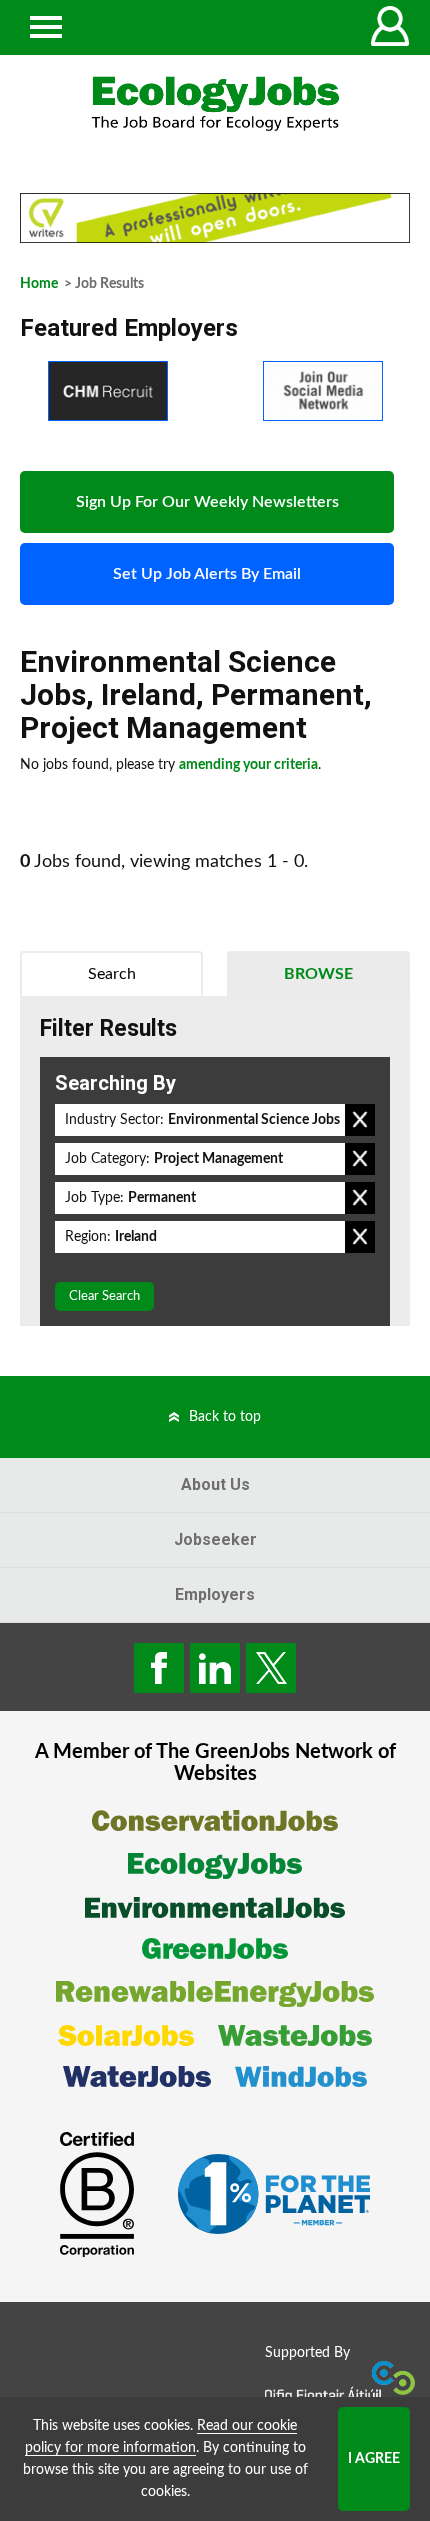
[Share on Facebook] (159, 1668)
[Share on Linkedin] (215, 1668)
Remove (360, 1120)
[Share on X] (271, 1668)
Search (112, 974)
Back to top (225, 1417)
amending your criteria (248, 765)
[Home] (215, 103)
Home (39, 284)
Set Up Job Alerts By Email (207, 574)
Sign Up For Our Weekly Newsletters (207, 502)
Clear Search (104, 1296)
